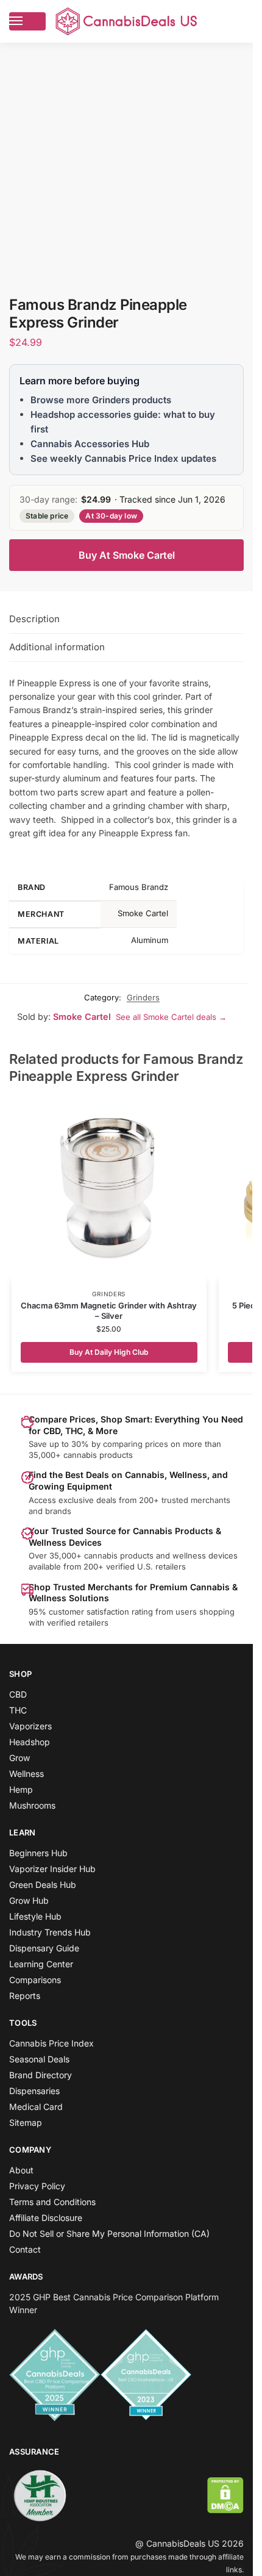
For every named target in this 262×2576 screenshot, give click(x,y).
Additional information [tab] (57, 647)
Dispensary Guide (44, 1948)
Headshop (30, 1742)
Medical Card (36, 2107)
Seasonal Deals (39, 2059)
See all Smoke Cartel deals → (171, 1017)
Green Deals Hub (43, 1885)
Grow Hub (29, 1900)
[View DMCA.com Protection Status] (225, 2495)
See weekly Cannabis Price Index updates (123, 458)
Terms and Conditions (52, 2202)
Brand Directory (41, 2075)
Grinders (143, 997)
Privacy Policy (37, 2186)
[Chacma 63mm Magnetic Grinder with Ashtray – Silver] (109, 1189)
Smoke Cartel (82, 1017)
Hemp (21, 1789)
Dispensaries (34, 2091)
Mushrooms (32, 1805)
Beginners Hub (38, 1853)
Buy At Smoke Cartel (127, 555)
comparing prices (136, 1444)
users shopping (205, 1612)
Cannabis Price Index (51, 2043)
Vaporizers (30, 1726)
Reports (25, 1996)
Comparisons (35, 1980)
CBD (18, 1694)
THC (18, 1710)
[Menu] (27, 21)
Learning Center (41, 1964)
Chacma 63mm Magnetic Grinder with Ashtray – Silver (109, 1311)
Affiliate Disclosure (46, 2218)
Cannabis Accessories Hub (90, 444)
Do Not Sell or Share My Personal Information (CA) (109, 2233)
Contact (25, 2249)
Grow (19, 1758)
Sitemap (26, 2122)
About (21, 2170)
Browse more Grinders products (101, 400)
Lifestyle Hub (35, 1916)
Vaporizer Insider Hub (52, 1869)
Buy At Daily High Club (109, 1352)
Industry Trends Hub (50, 1932)
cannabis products (119, 1555)
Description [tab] (34, 619)
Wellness (27, 1774)
